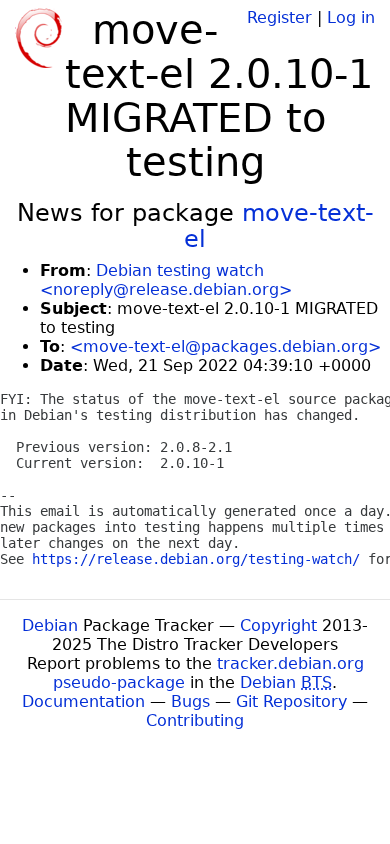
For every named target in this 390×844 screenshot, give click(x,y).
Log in (351, 17)
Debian (50, 625)
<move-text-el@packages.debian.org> (225, 346)
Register (279, 17)
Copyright (278, 625)
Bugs (190, 701)
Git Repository (291, 701)
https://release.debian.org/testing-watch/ (196, 559)
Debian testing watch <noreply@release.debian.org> (166, 280)
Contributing (195, 720)
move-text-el (279, 226)
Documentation (83, 701)
